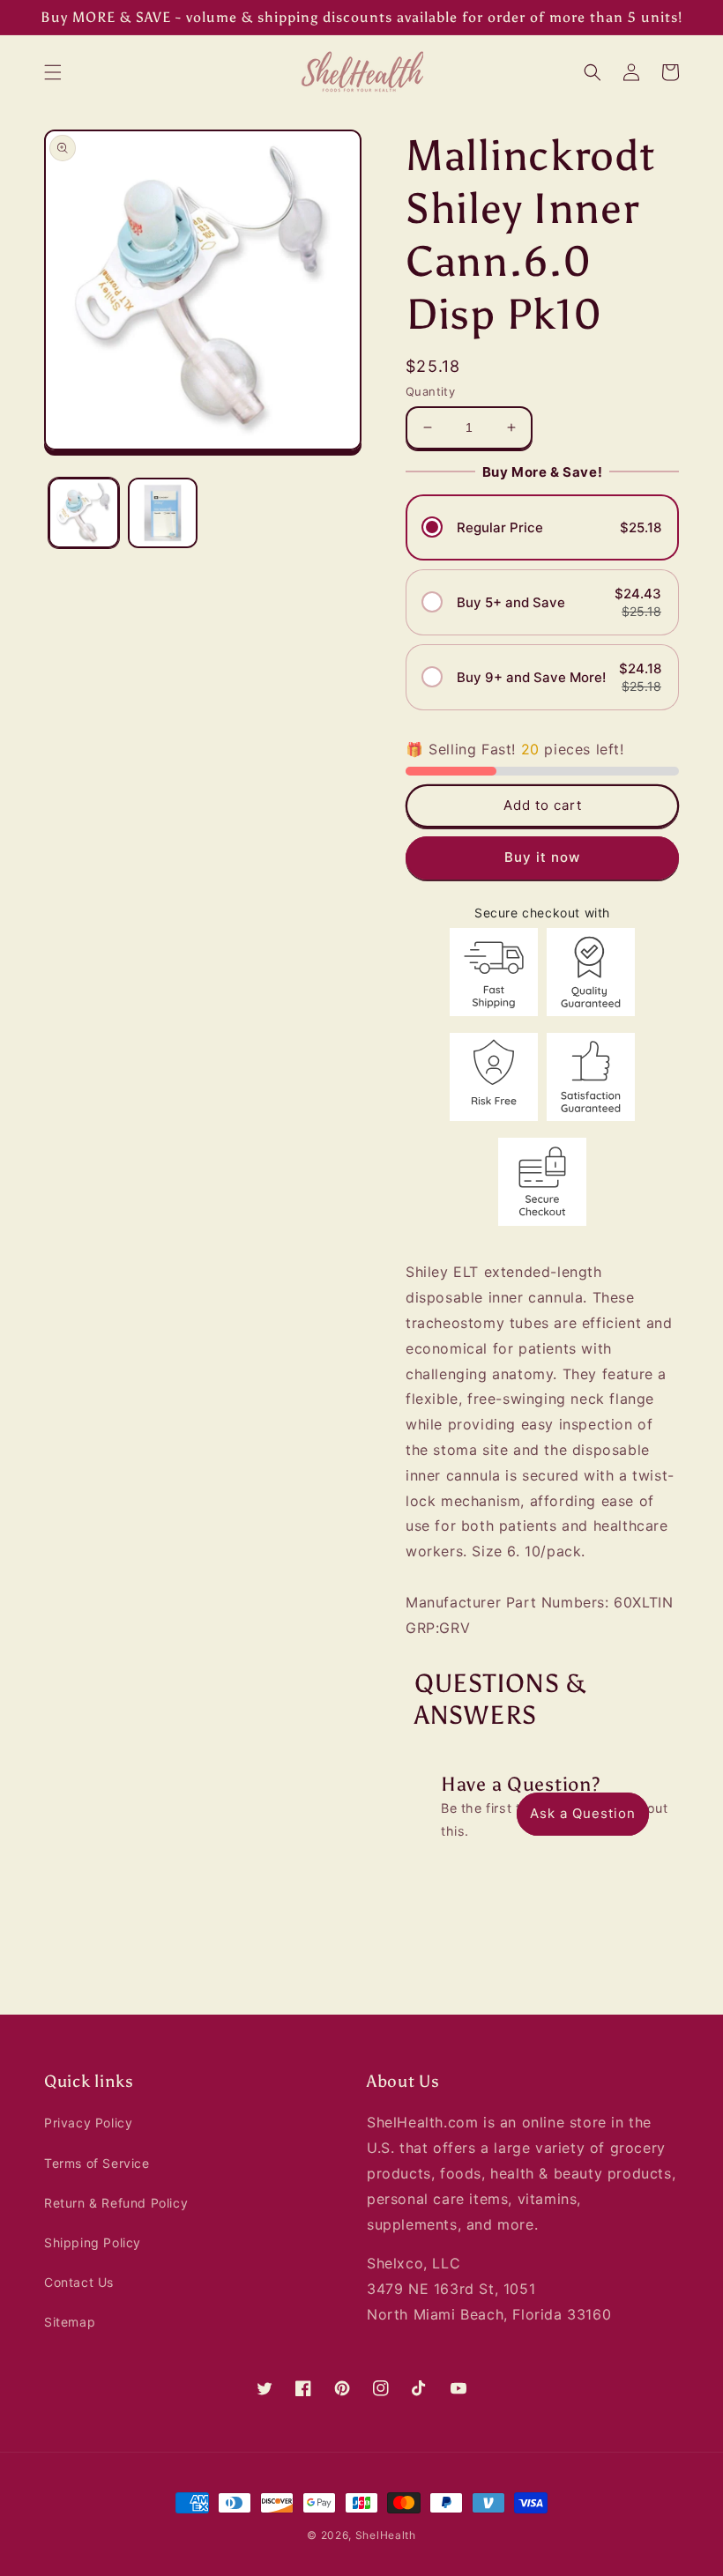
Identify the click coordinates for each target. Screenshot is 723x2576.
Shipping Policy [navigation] (93, 2242)
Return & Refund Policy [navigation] (116, 2203)
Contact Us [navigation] (79, 2282)
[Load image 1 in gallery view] (84, 513)
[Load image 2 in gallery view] (163, 513)
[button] (53, 72)
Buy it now (542, 857)
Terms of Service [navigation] (97, 2163)
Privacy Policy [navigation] (88, 2123)
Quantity (430, 391)
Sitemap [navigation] (70, 2322)
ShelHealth (386, 2535)
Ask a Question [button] (583, 1813)
